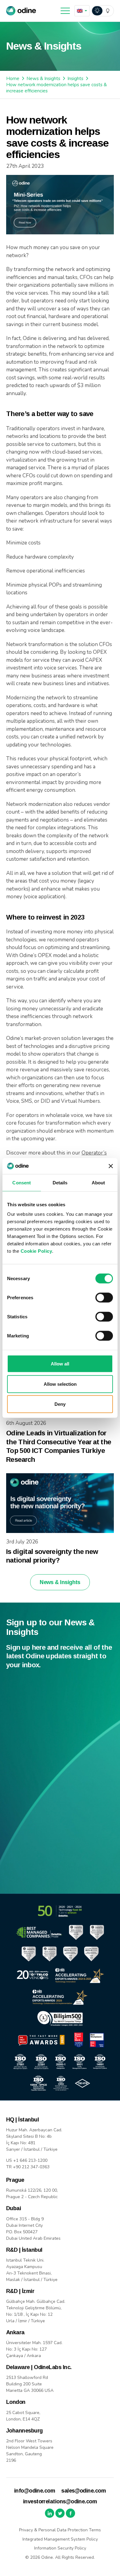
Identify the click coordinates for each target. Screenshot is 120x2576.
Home (13, 79)
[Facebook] (70, 2513)
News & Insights (43, 79)
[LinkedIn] (50, 2513)
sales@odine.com (84, 2491)
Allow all (60, 1364)
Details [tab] (60, 1182)
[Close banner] (111, 1166)
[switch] (104, 1298)
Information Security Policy (60, 2548)
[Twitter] (60, 2513)
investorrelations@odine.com (60, 2501)
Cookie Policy (36, 1251)
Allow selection (60, 1384)
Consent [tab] (22, 1182)
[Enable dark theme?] (102, 11)
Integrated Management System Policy (60, 2539)
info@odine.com (35, 2491)
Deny (60, 1404)
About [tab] (98, 1182)
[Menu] (65, 11)
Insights (75, 79)
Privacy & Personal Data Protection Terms (60, 2530)
